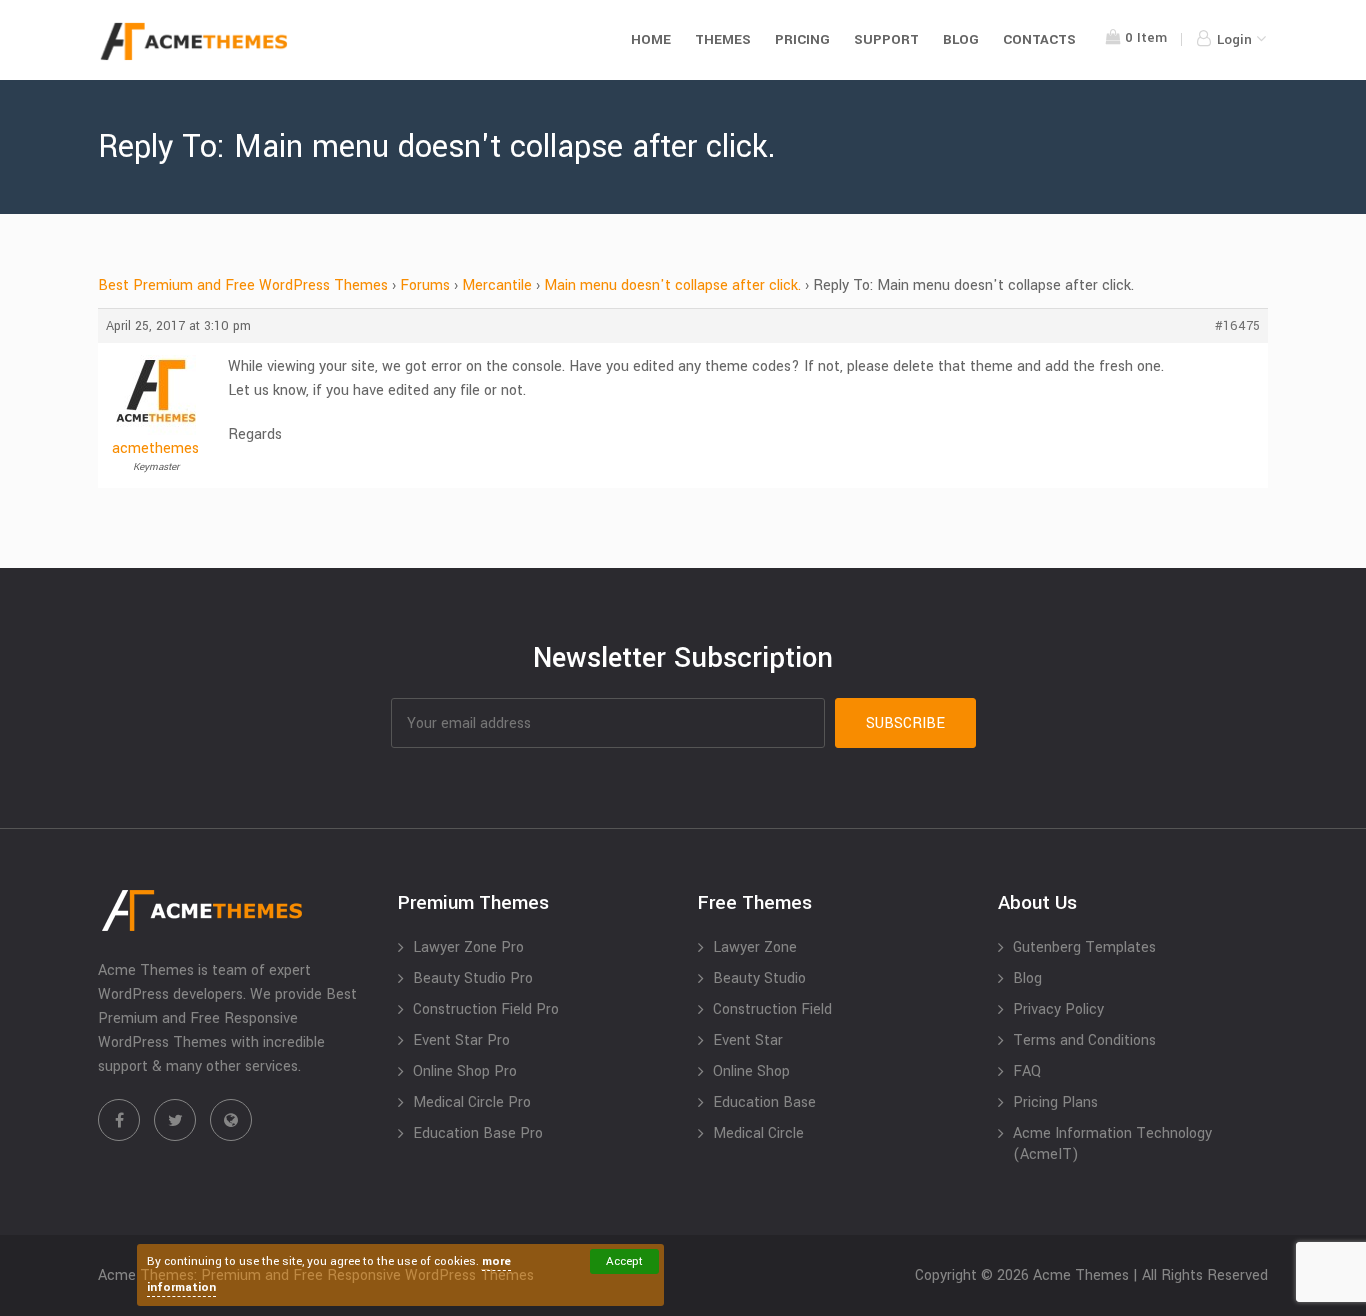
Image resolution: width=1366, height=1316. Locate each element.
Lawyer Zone (755, 947)
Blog (961, 39)
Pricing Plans (1055, 1102)
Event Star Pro (461, 1040)
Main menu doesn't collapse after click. (672, 285)
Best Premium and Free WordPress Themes (243, 285)
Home (651, 39)
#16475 (1237, 326)
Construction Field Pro (486, 1009)
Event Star (748, 1040)
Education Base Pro (478, 1133)
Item (1146, 37)
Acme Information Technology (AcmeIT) (1112, 1144)
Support (886, 39)
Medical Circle (758, 1133)
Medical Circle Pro (472, 1102)
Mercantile (497, 285)
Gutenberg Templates (1084, 947)
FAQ (1027, 1071)
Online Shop (751, 1071)
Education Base (764, 1102)
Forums (425, 285)
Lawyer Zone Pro (468, 947)
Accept (624, 1261)
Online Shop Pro (465, 1071)
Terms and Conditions (1084, 1040)
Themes (723, 39)
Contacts (1039, 39)
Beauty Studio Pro (473, 978)
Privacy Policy (1058, 1009)
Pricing (802, 39)
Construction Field (772, 1009)
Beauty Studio (759, 978)
